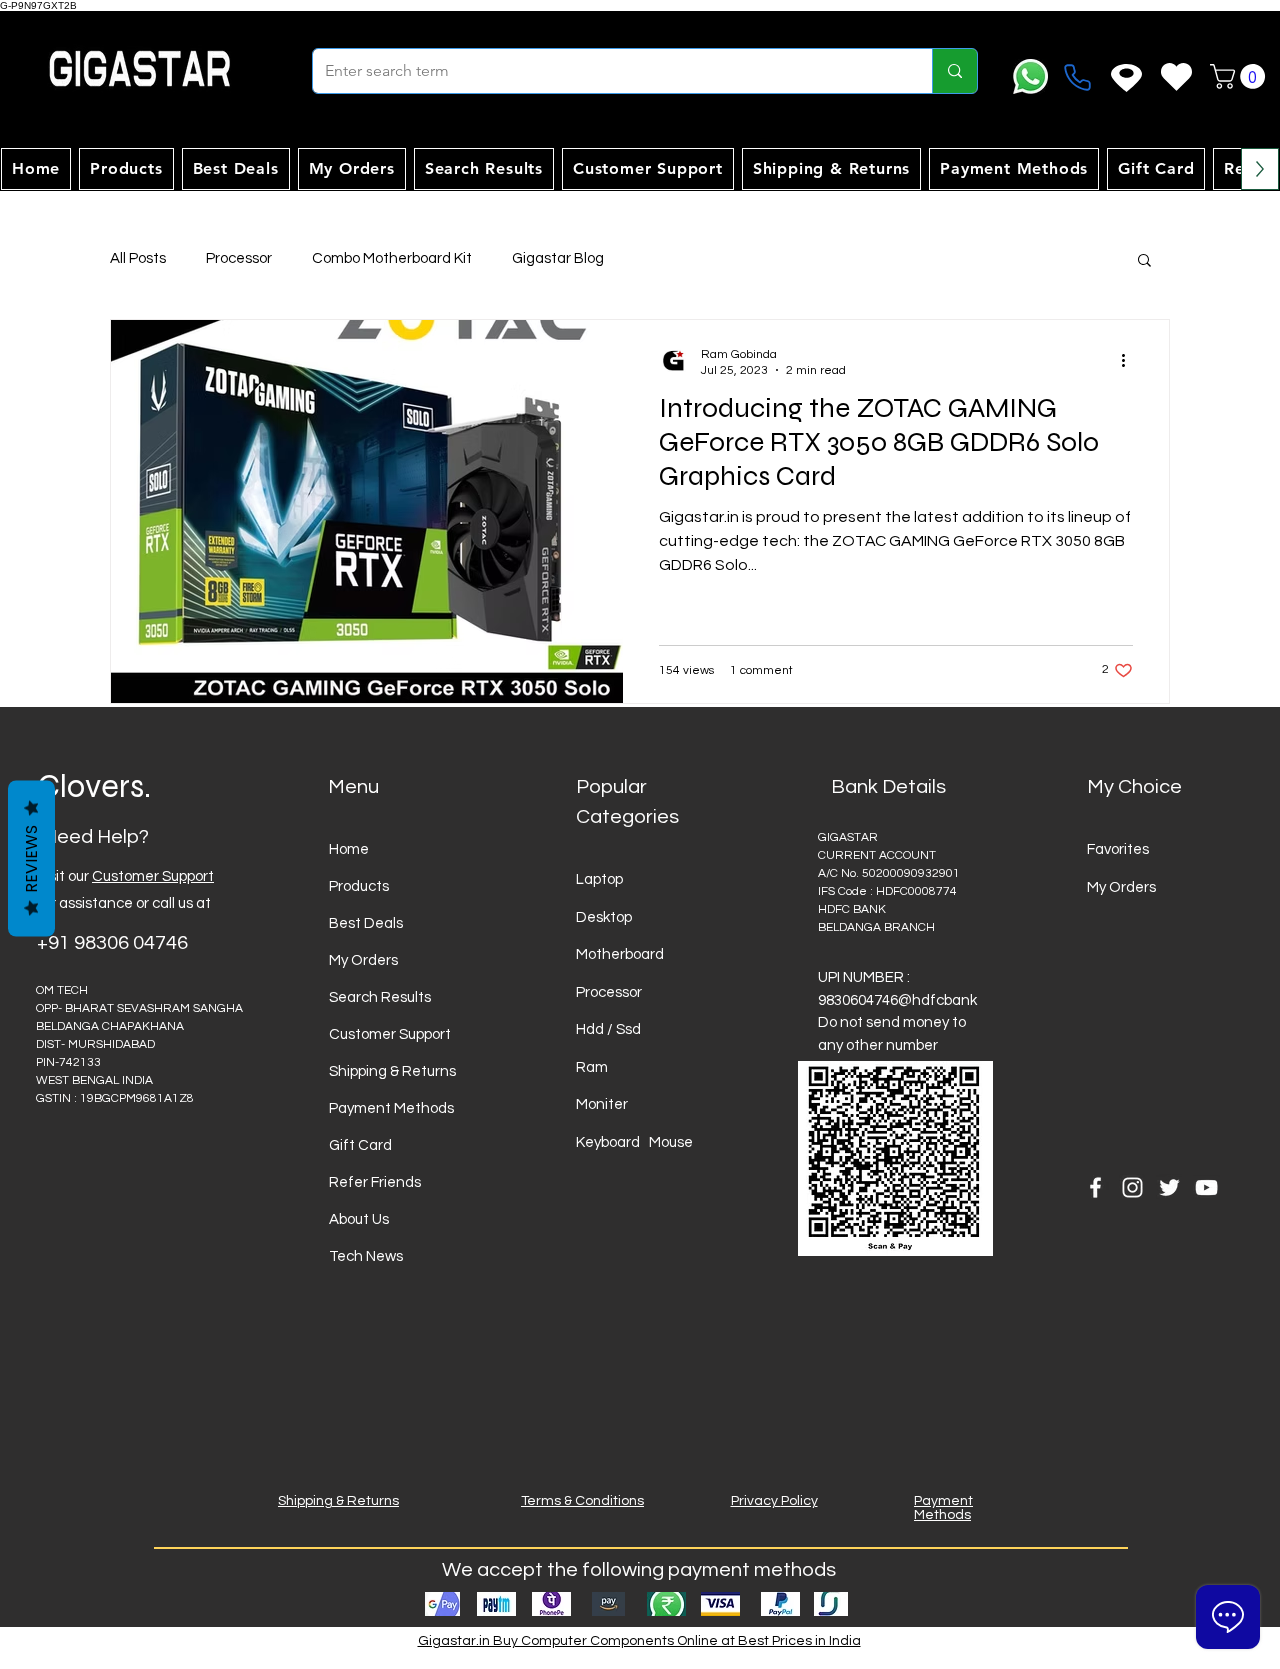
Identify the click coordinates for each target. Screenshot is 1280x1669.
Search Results (380, 997)
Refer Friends (375, 1182)
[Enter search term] (954, 71)
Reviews (31, 858)
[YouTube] (1206, 1187)
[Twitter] (1169, 1187)
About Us (359, 1219)
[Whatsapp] (1030, 76)
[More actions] (1130, 361)
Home (349, 849)
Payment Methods (391, 1108)
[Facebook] (1095, 1187)
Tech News (366, 1256)
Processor (239, 258)
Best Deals (366, 923)
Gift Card (360, 1145)
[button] (1240, 76)
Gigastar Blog (558, 258)
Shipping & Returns (392, 1071)
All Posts (138, 258)
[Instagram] (1132, 1187)
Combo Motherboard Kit (392, 258)
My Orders (363, 960)
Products (359, 886)
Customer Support (153, 876)
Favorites (1118, 849)
